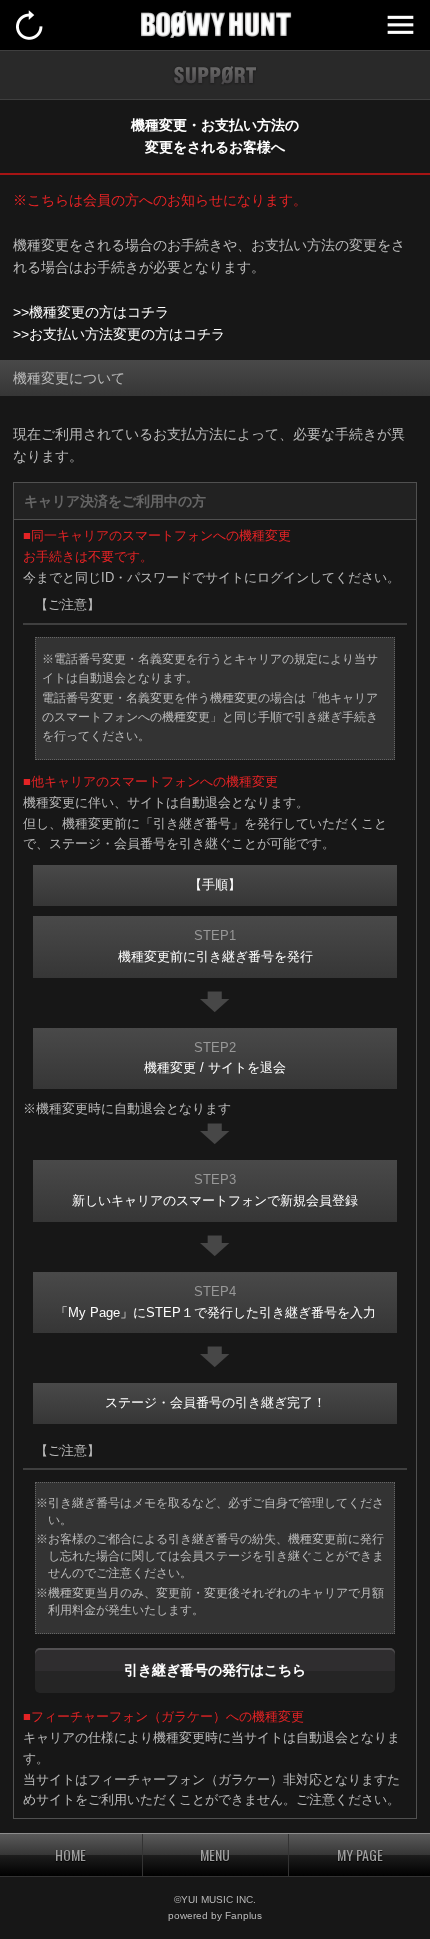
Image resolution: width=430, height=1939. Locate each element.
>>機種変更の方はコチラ (91, 312)
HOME (70, 1854)
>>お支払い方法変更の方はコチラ (119, 334)
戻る (30, 25)
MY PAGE (360, 1854)
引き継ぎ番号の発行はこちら (215, 1670)
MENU (400, 25)
